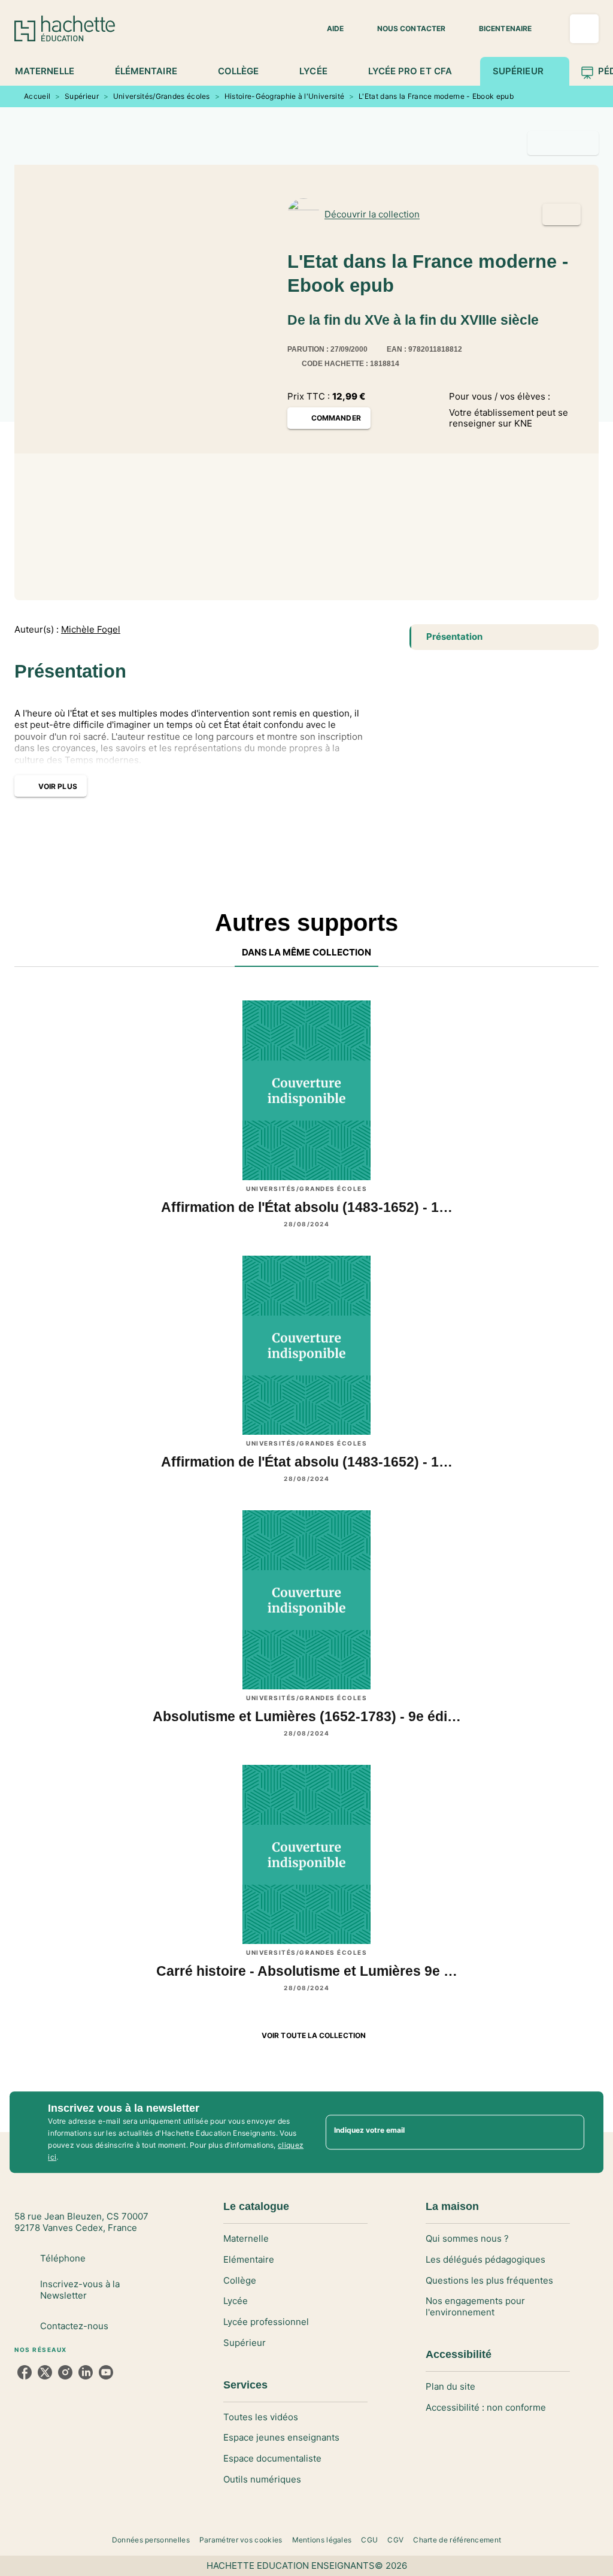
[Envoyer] (570, 2132)
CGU (369, 2540)
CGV (395, 2540)
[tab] (51, 71)
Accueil (37, 96)
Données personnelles (151, 2540)
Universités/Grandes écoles (162, 96)
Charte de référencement (457, 2540)
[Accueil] (65, 28)
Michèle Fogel (91, 630)
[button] (328, 29)
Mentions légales (322, 2540)
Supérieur (82, 96)
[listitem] (25, 2372)
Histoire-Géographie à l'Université (284, 96)
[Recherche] (584, 29)
